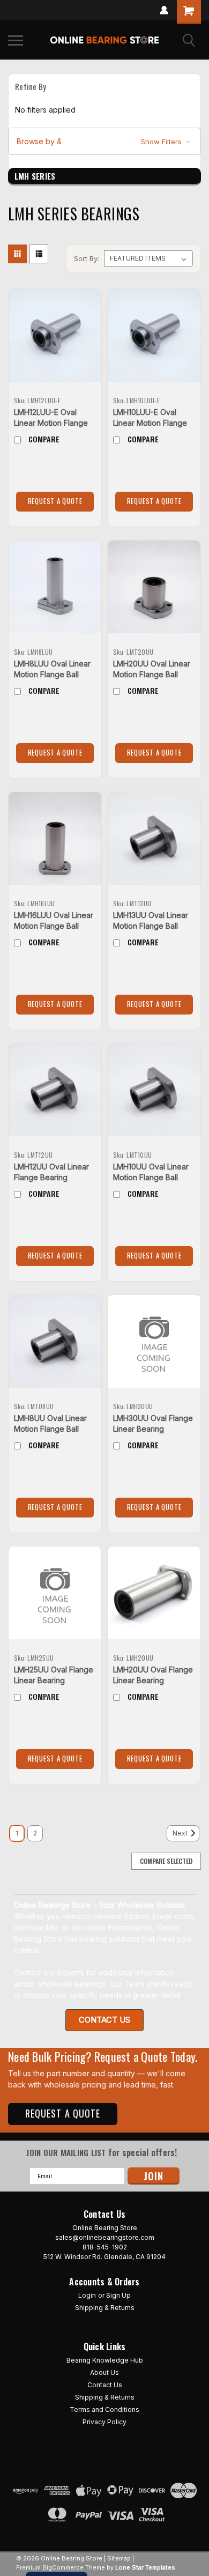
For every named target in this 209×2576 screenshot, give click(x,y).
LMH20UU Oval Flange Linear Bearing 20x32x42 (153, 1680)
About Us (104, 2373)
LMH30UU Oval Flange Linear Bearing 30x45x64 (153, 1429)
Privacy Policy (104, 2422)
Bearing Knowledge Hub (105, 2360)
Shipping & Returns (105, 2308)
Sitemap (119, 2558)
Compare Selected (166, 1861)
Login (87, 2295)
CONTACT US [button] (104, 2020)
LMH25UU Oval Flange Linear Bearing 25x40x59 (54, 1680)
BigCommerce (63, 2567)
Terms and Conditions (104, 2410)
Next (181, 1834)
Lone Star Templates (145, 2567)
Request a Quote (55, 501)
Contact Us (105, 2385)
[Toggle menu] (16, 40)
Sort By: (87, 258)
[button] (104, 142)
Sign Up (118, 2295)
